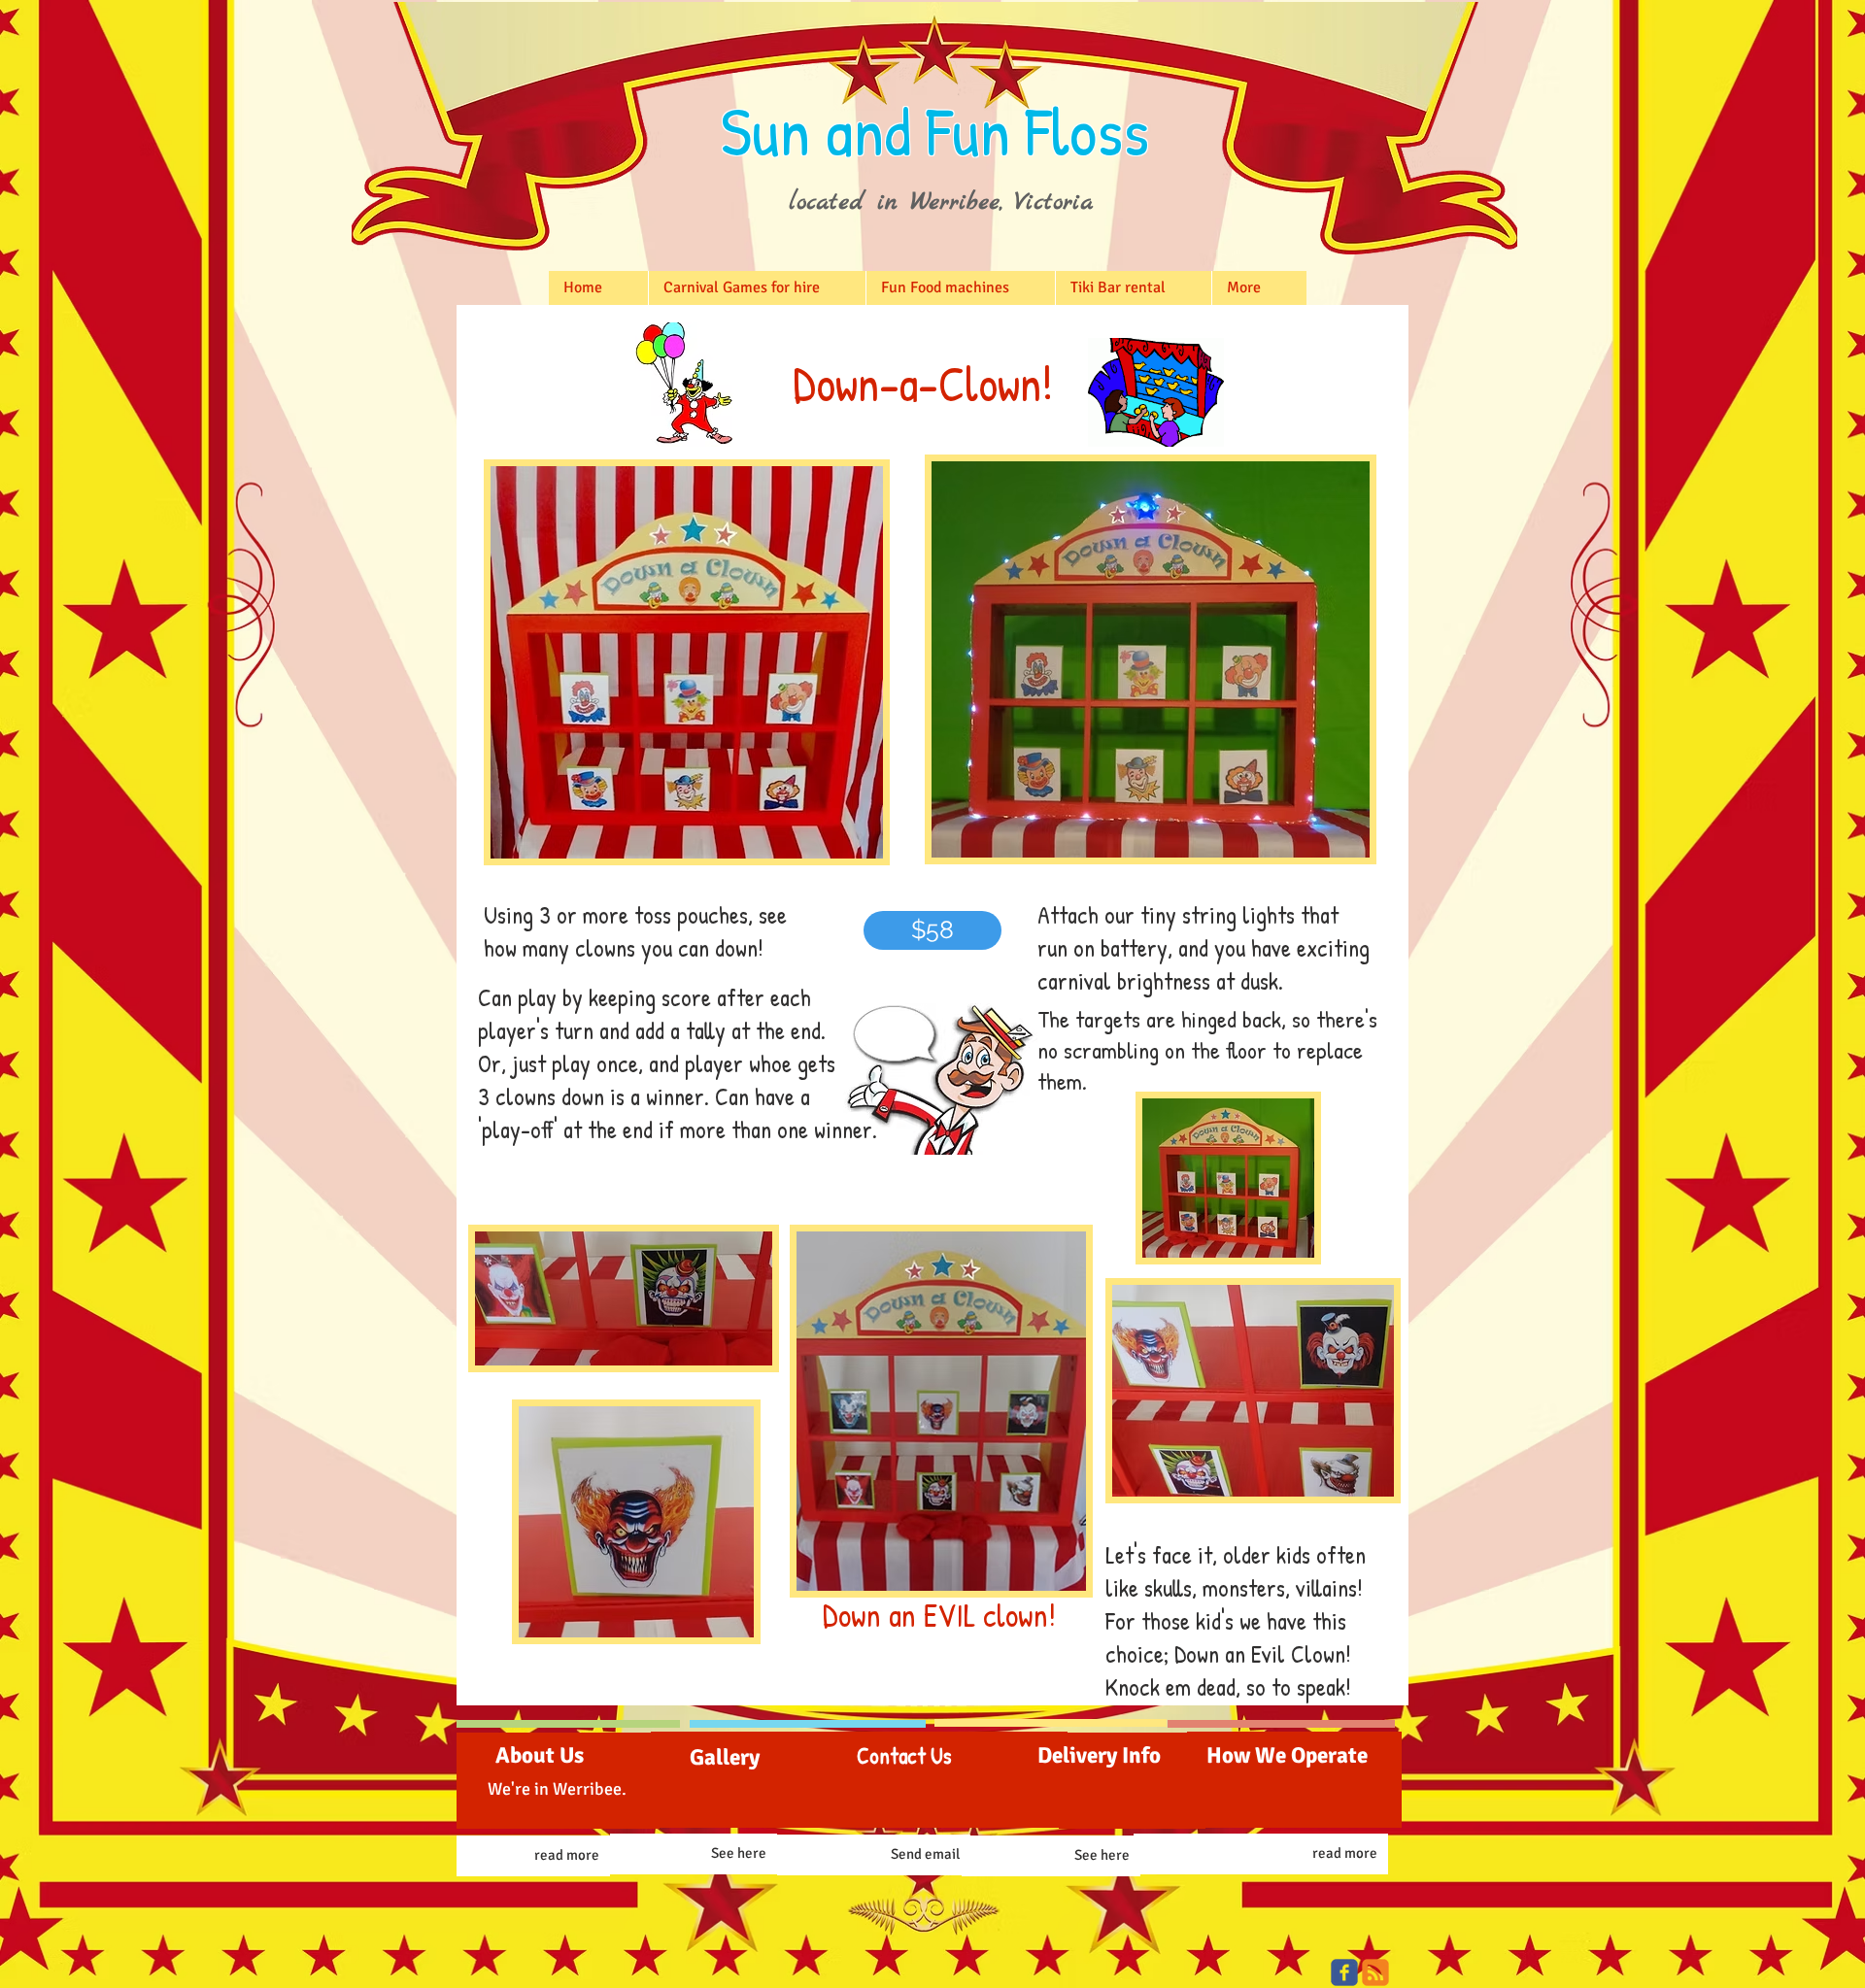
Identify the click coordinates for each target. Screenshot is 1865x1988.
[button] (932, 930)
